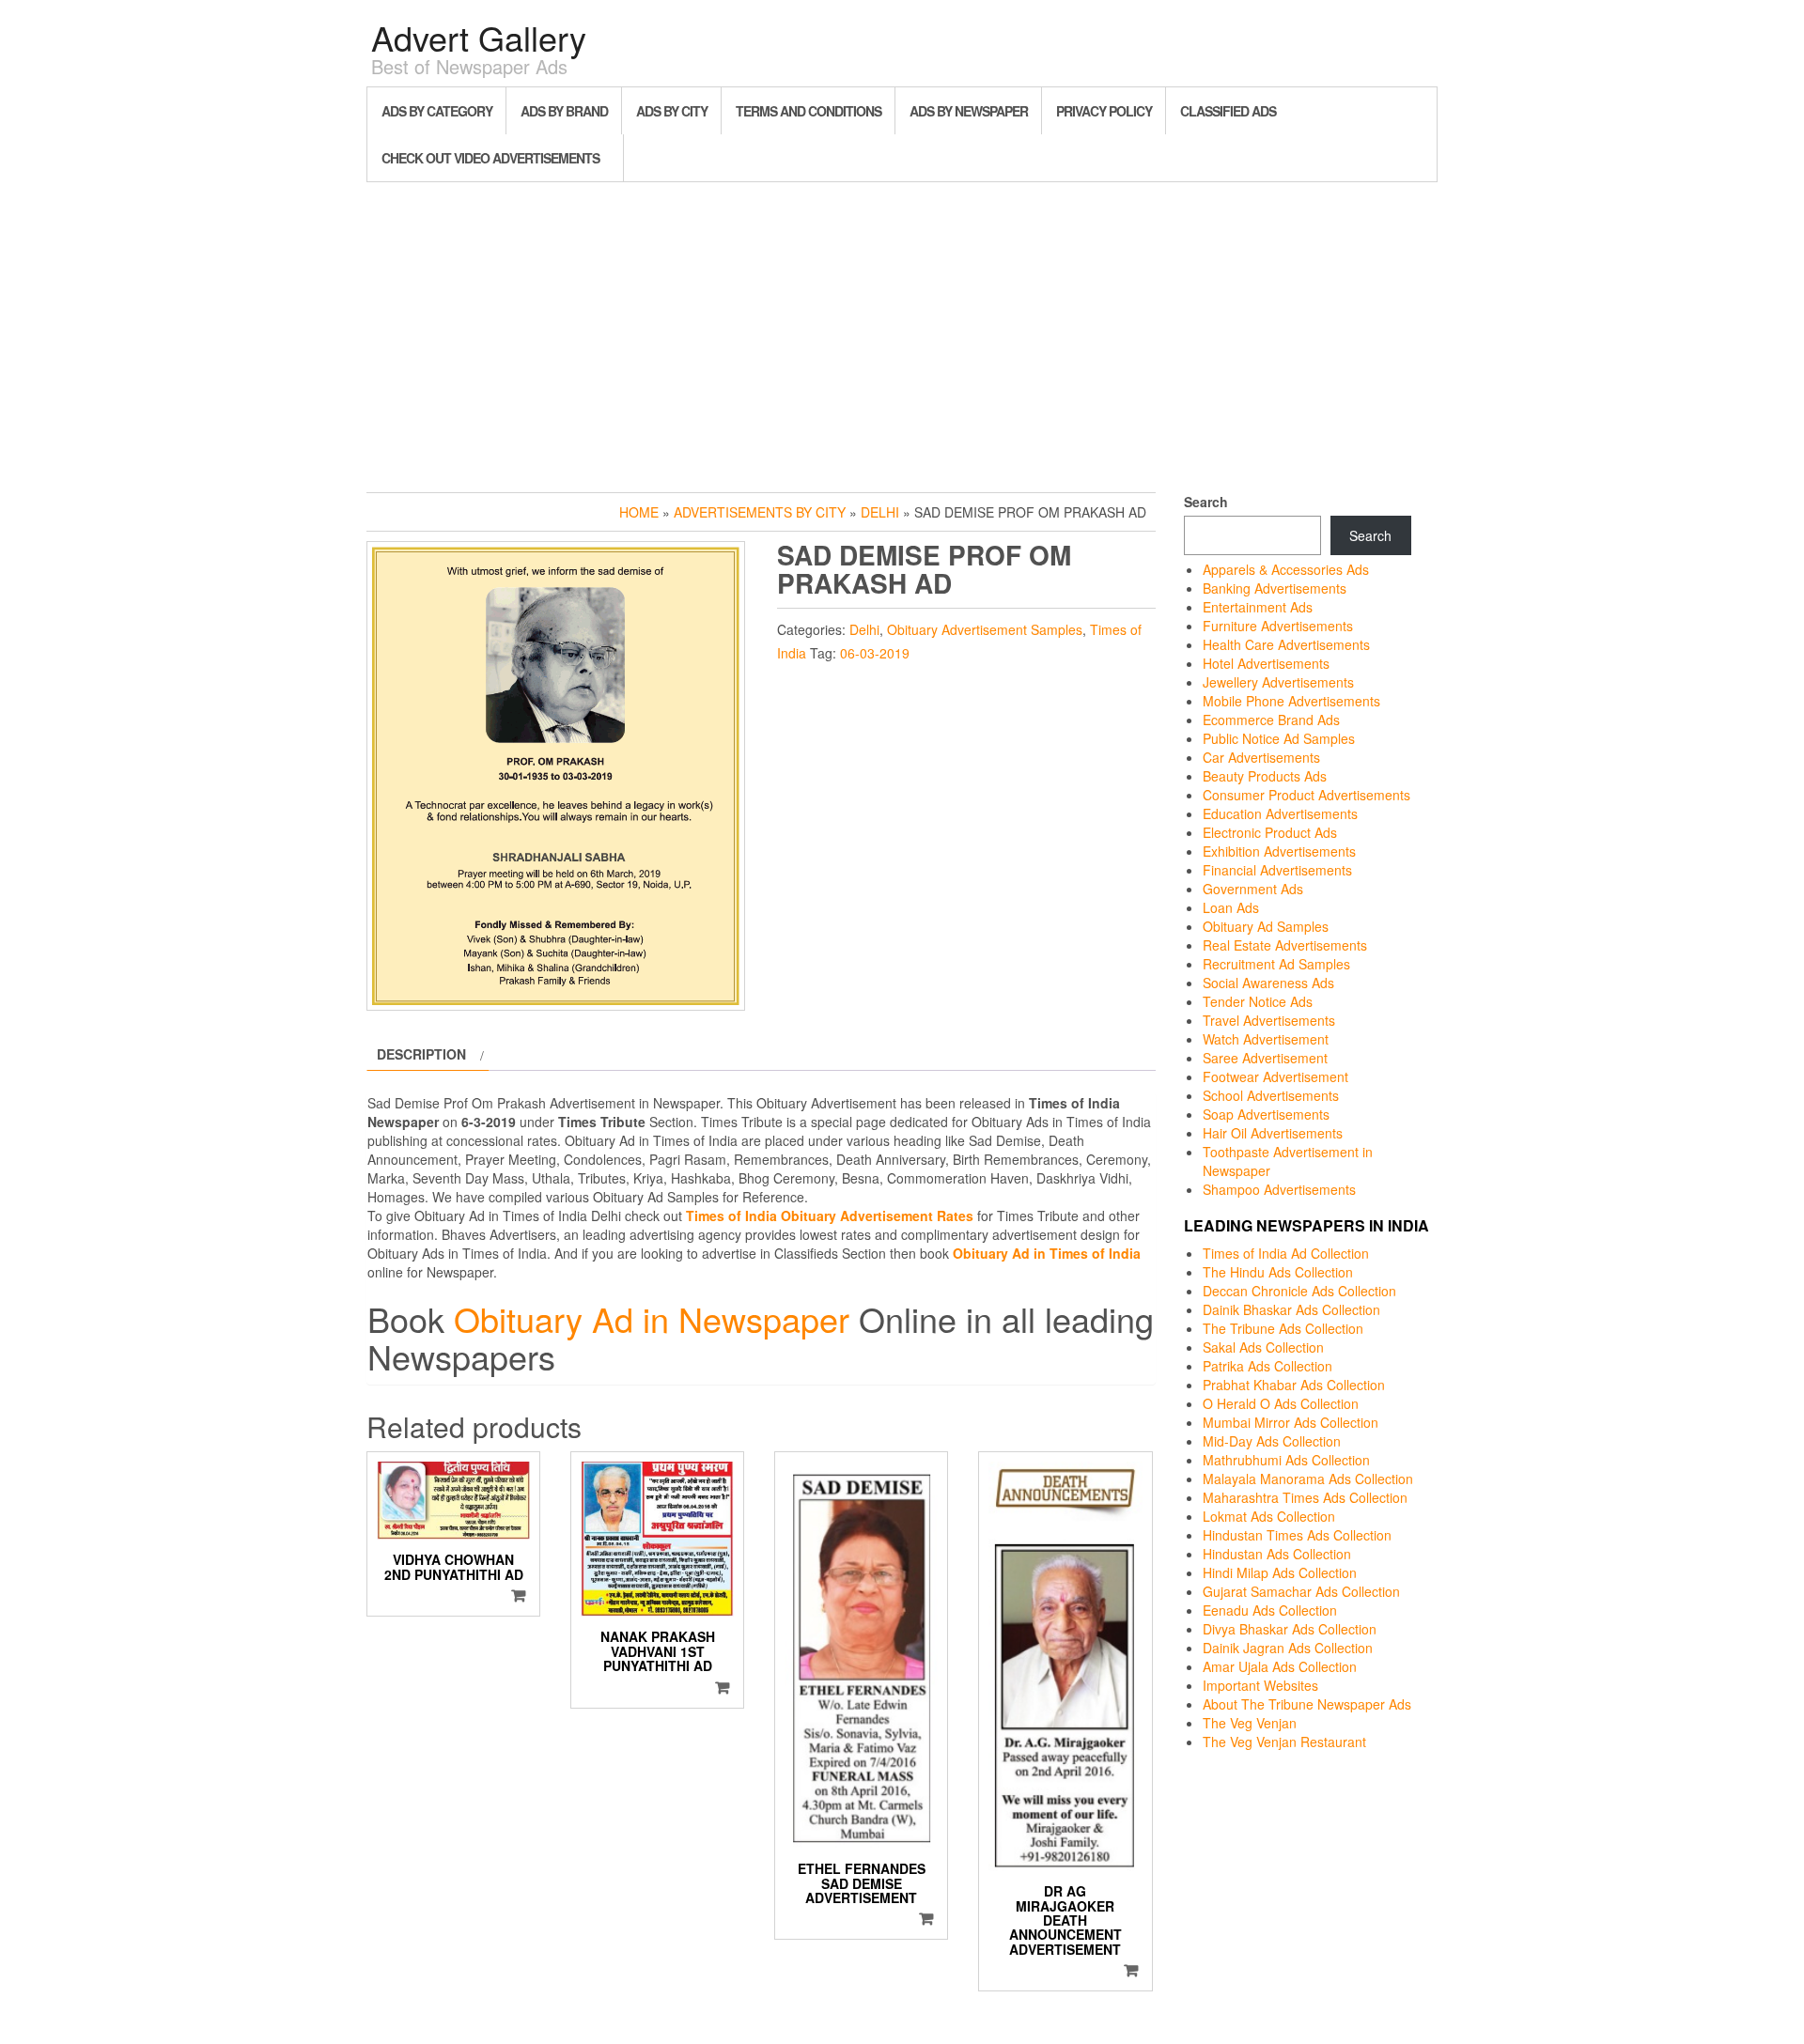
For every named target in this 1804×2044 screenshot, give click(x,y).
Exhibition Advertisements (1279, 851)
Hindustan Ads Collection (1277, 1554)
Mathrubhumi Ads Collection (1286, 1460)
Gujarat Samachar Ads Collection (1301, 1591)
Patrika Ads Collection (1267, 1366)
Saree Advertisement (1265, 1058)
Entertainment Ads (1258, 607)
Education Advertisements (1280, 813)
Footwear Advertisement (1275, 1076)
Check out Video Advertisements (490, 158)
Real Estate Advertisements (1285, 945)
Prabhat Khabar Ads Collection (1294, 1385)
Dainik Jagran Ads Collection (1288, 1648)
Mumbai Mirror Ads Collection (1291, 1422)
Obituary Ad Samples (1266, 926)
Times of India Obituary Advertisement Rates (830, 1216)
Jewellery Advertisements (1278, 682)
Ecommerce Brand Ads (1271, 720)
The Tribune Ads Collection (1283, 1328)
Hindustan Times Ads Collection (1297, 1535)
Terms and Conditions (809, 111)
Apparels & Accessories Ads (1286, 569)
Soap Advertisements (1266, 1114)
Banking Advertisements (1275, 588)
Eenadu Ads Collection (1270, 1610)
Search (1206, 502)
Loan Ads (1231, 907)
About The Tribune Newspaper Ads (1307, 1704)
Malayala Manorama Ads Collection (1308, 1479)
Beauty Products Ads (1265, 776)
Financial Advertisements (1277, 870)
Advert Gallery (479, 37)
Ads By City (672, 111)
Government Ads (1253, 889)
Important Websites (1260, 1685)
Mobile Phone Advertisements (1291, 701)
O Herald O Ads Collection (1281, 1403)
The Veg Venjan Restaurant (1284, 1742)
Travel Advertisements (1269, 1020)
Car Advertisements (1261, 757)
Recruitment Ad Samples (1276, 964)
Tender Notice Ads (1258, 1001)
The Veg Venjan (1250, 1723)
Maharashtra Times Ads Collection (1305, 1497)
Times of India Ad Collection (1286, 1253)
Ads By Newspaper (969, 111)
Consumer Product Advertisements (1306, 795)
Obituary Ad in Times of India (1047, 1253)
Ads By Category (437, 111)
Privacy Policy (1104, 111)
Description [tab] (421, 1054)
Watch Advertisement (1266, 1039)
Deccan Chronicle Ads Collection (1299, 1291)
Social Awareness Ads (1268, 983)
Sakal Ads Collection (1263, 1347)
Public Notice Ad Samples (1279, 738)
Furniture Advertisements (1278, 626)
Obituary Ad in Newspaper (652, 1318)
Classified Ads (1228, 111)
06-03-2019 (875, 653)
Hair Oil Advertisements (1273, 1133)
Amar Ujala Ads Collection (1280, 1666)
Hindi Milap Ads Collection (1280, 1572)
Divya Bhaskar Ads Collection (1290, 1629)
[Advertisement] (902, 333)
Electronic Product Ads (1270, 832)
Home (639, 512)
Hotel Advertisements (1266, 663)
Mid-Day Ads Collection (1272, 1441)
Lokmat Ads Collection (1269, 1516)
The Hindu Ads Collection (1278, 1272)
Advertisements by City (760, 512)
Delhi (880, 512)
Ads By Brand (564, 111)
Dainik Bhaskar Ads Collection (1291, 1309)
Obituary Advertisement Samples (985, 629)
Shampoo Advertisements (1279, 1189)
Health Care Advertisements (1286, 644)
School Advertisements (1271, 1095)
